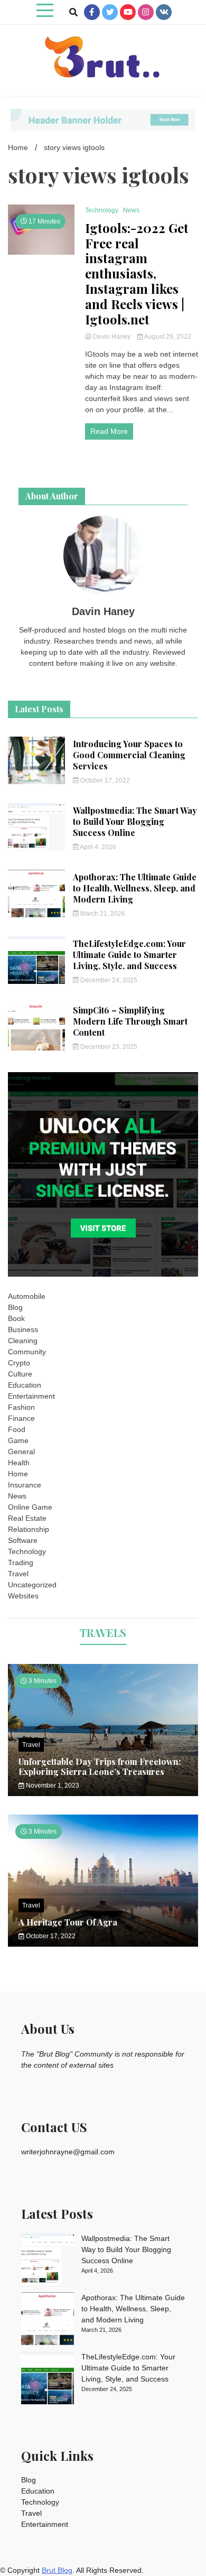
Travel (18, 1574)
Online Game (30, 1507)
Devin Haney (112, 337)
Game (18, 1440)
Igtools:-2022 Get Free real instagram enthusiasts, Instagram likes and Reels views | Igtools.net (137, 274)
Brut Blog (57, 2570)
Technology (102, 210)
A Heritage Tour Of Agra (68, 1922)
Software (23, 1540)
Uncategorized (32, 1585)
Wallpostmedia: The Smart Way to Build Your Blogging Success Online (135, 821)
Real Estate (27, 1518)
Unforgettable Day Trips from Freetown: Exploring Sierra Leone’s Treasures (100, 1766)
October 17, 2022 (104, 780)
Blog (15, 1307)
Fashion (21, 1407)
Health (19, 1463)
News (131, 210)
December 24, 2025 (108, 980)
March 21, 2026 (102, 914)
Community (27, 1352)
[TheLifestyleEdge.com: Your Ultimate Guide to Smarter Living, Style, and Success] (48, 2379)
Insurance (25, 1485)
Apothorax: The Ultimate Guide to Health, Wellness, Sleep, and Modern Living (135, 888)
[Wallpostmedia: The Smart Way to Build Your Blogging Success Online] (48, 2261)
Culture (20, 1374)
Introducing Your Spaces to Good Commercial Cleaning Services (129, 755)
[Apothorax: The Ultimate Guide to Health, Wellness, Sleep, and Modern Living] (48, 2320)
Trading (21, 1563)
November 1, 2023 (52, 1785)
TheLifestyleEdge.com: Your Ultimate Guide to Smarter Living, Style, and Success (129, 955)
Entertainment (31, 1396)
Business (23, 1329)
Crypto (19, 1363)
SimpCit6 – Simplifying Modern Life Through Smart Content (130, 1021)
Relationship (29, 1529)
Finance (21, 1418)
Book (16, 1318)
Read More (109, 431)
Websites (23, 1596)
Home (18, 1474)
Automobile (27, 1296)
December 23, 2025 (108, 1047)
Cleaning (23, 1341)
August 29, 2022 (167, 337)
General (21, 1452)
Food (17, 1429)
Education (25, 1385)
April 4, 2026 (97, 847)
